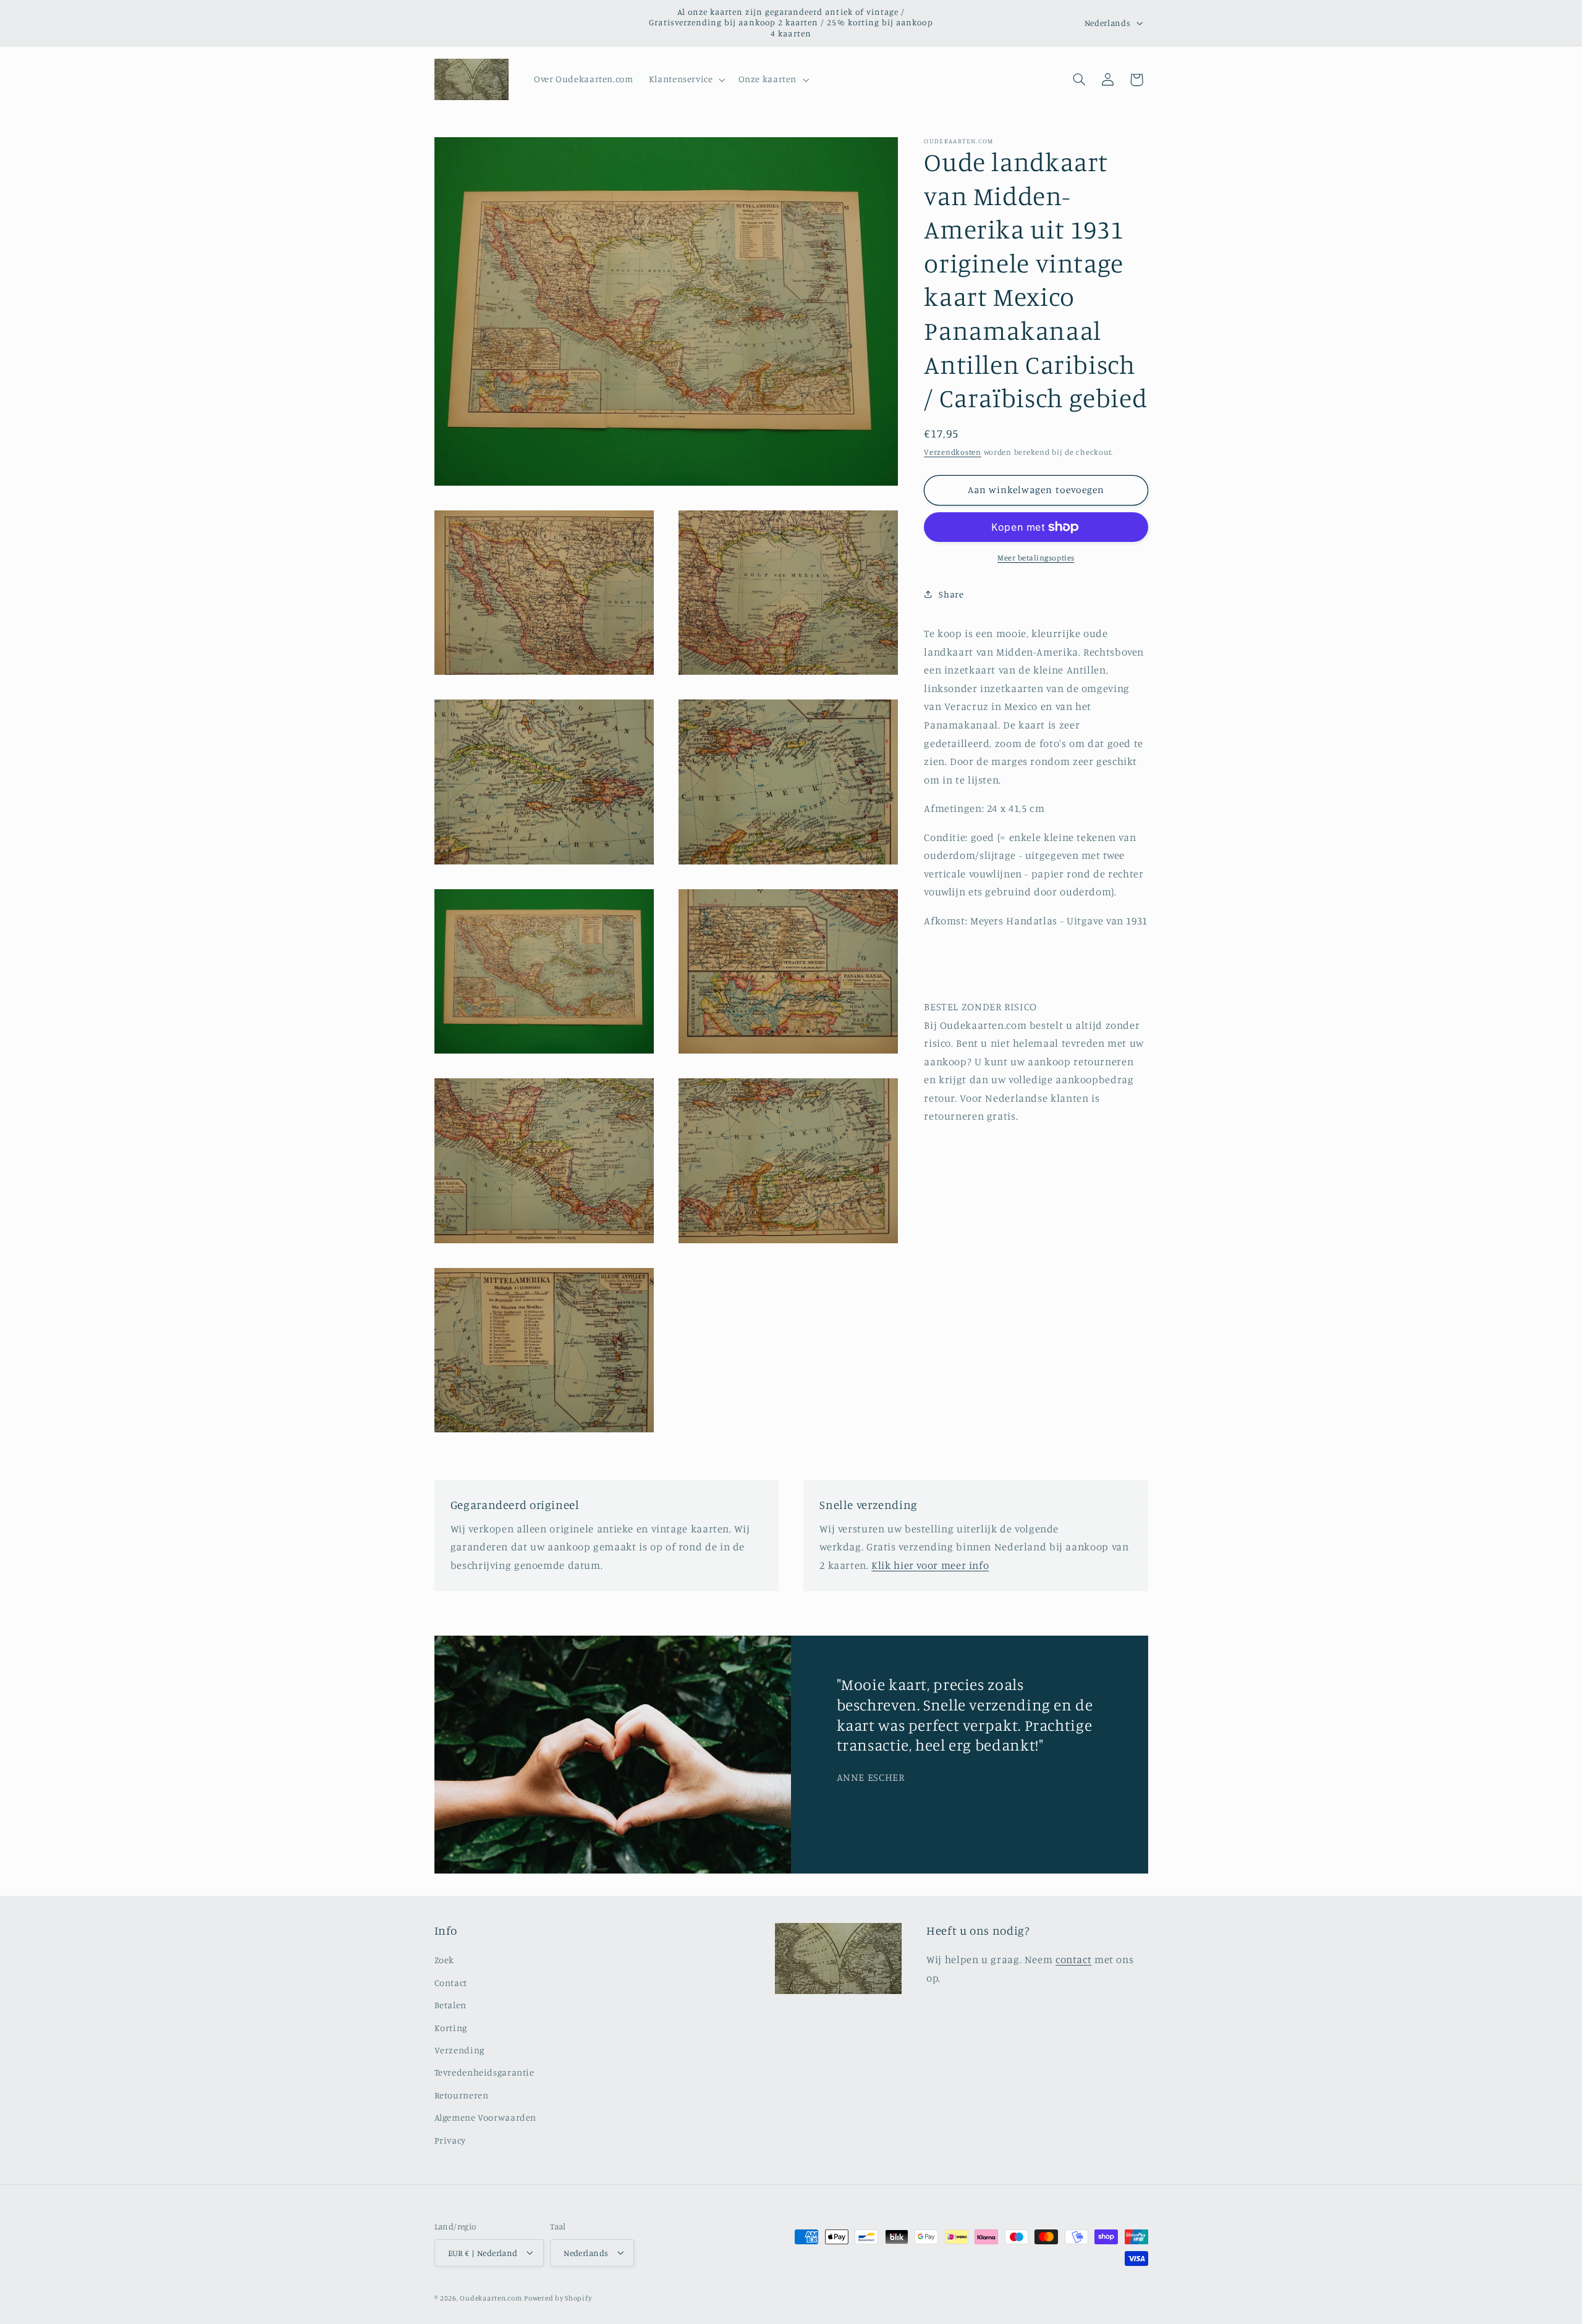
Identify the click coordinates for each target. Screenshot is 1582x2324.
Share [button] (951, 594)
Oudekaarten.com (491, 2297)
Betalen (450, 2005)
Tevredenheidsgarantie (484, 2073)
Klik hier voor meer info (930, 1566)
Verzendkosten (953, 452)
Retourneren (462, 2095)
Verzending (459, 2051)
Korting (451, 2028)
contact (1073, 1960)
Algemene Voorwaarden (486, 2118)
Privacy (450, 2140)
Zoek (445, 1960)
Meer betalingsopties (1036, 558)
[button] (686, 80)
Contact (451, 1983)
